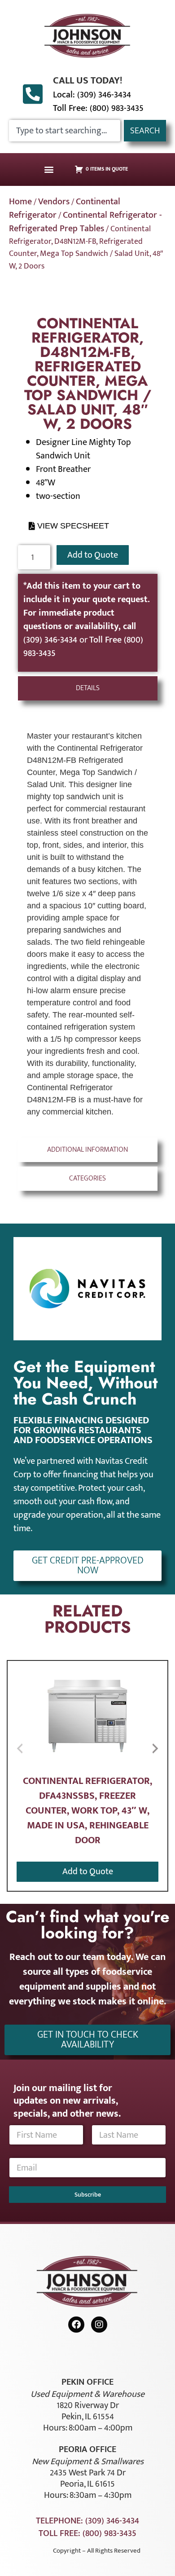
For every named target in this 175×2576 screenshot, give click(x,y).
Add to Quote (93, 555)
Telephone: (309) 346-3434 (87, 2521)
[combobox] (65, 131)
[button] (49, 170)
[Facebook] (76, 2325)
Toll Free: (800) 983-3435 (98, 108)
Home (20, 202)
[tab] (88, 688)
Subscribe (88, 2195)
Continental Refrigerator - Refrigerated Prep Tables (85, 222)
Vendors (54, 202)
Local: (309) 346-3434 (92, 95)
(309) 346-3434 (51, 640)
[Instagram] (99, 2325)
